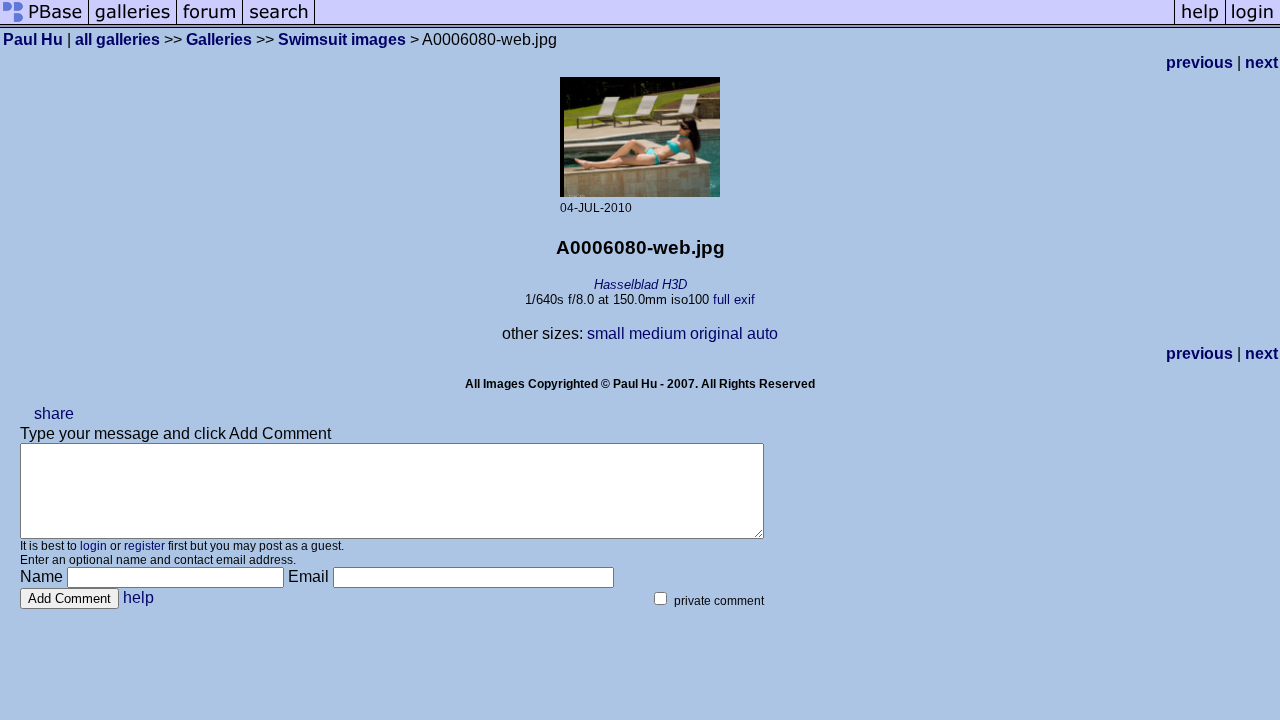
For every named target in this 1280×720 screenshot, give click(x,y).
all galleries (117, 39)
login (93, 546)
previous (1199, 62)
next (1261, 62)
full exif (734, 299)
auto (762, 333)
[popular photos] (744, 22)
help (138, 597)
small (606, 333)
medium (657, 333)
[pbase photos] (44, 22)
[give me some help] (1200, 22)
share (54, 413)
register (144, 546)
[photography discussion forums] (210, 22)
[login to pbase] (1253, 22)
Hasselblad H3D (640, 284)
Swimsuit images (342, 39)
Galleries (219, 39)
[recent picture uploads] (133, 22)
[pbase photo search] (279, 22)
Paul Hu (33, 39)
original (716, 333)
